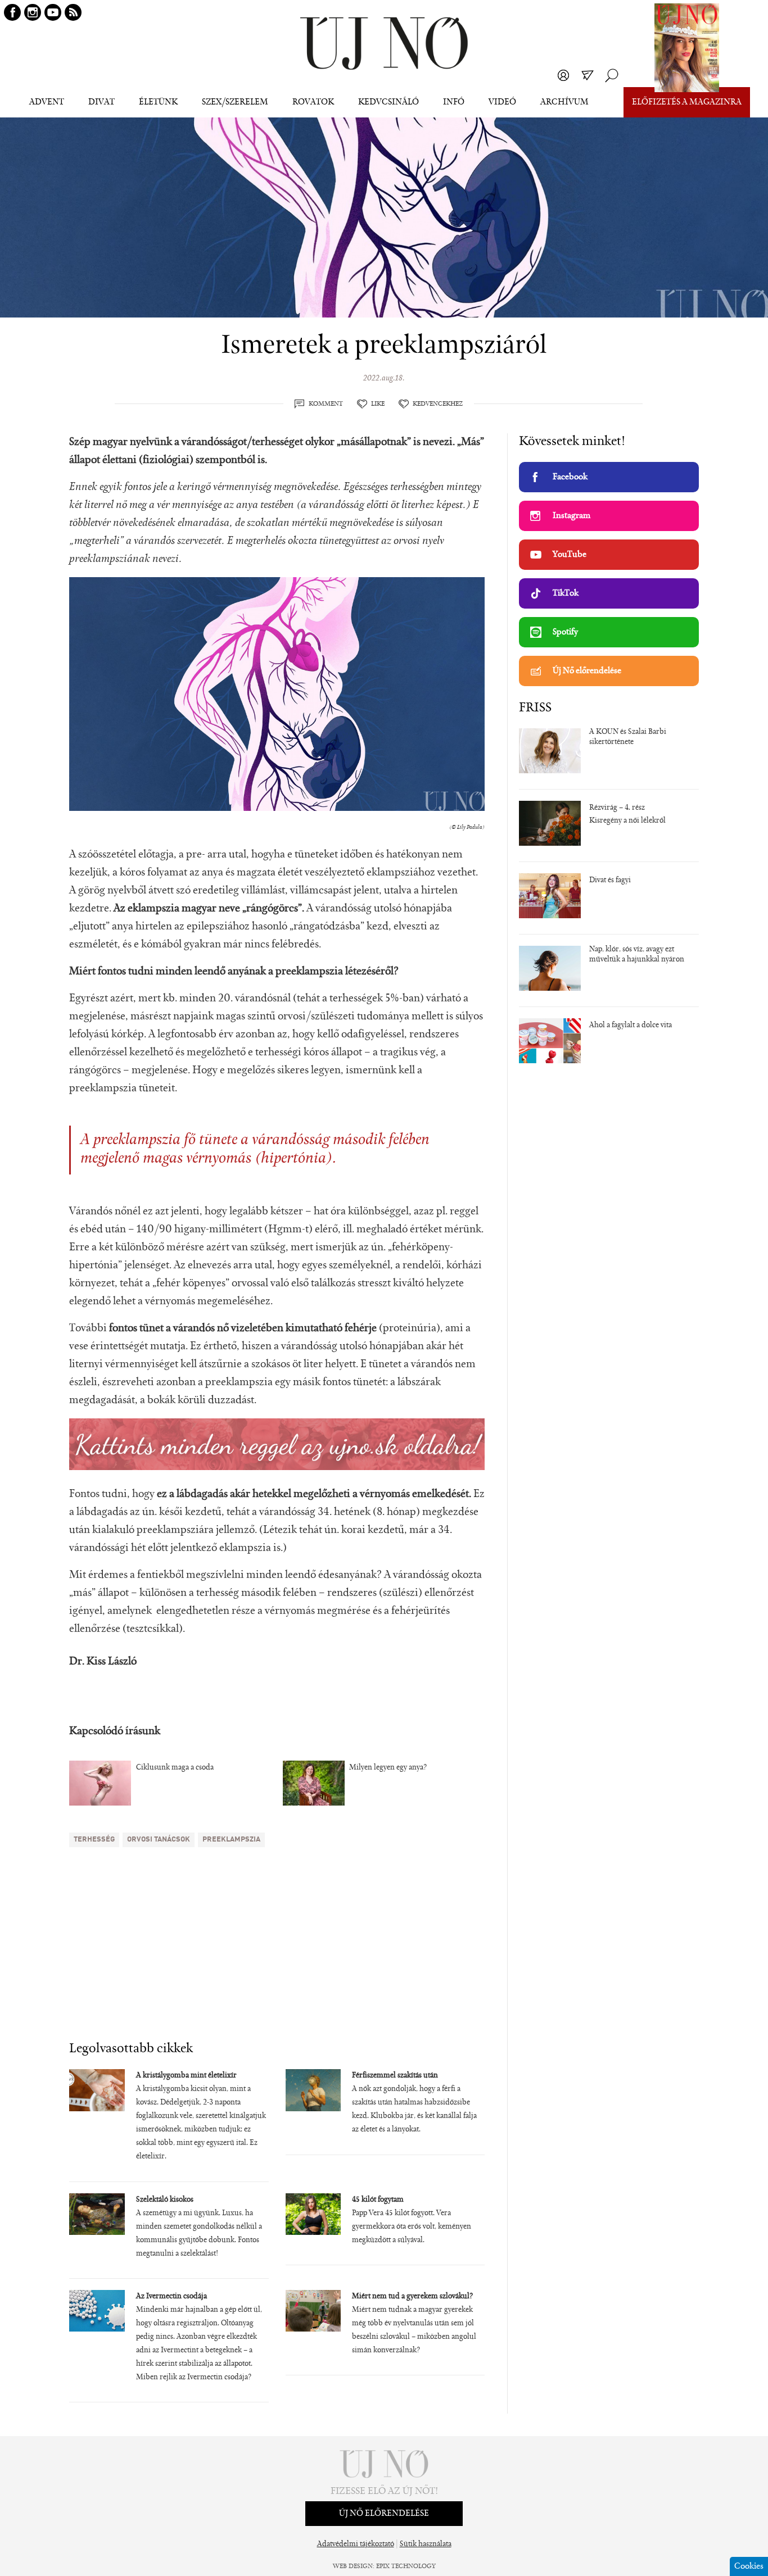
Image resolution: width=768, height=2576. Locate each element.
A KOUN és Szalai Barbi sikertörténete (628, 737)
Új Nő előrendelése (587, 671)
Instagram (572, 516)
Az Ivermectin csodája (171, 2297)
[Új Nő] (384, 44)
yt (53, 12)
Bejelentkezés (563, 75)
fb (12, 12)
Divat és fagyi (610, 881)
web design (353, 2566)
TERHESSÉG (94, 1840)
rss (73, 12)
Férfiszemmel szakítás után (395, 2076)
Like (378, 404)
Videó (502, 102)
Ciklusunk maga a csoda (175, 1768)
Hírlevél (588, 75)
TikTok (566, 593)
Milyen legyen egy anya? (388, 1768)
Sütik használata (426, 2545)
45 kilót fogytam (378, 2200)
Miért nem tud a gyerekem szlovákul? (412, 2297)
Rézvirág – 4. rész (617, 808)
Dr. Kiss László (103, 1662)
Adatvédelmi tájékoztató (356, 2545)
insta (33, 12)
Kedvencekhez (438, 404)
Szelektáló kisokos (165, 2200)
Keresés (612, 75)
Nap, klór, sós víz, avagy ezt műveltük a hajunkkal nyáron (637, 955)
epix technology (406, 2566)
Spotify (565, 632)
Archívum (564, 102)
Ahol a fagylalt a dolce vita (631, 1026)
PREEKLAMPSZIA (231, 1840)
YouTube (570, 555)
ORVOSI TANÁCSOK (159, 1840)
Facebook (570, 477)
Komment (326, 404)
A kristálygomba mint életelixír (186, 2076)
